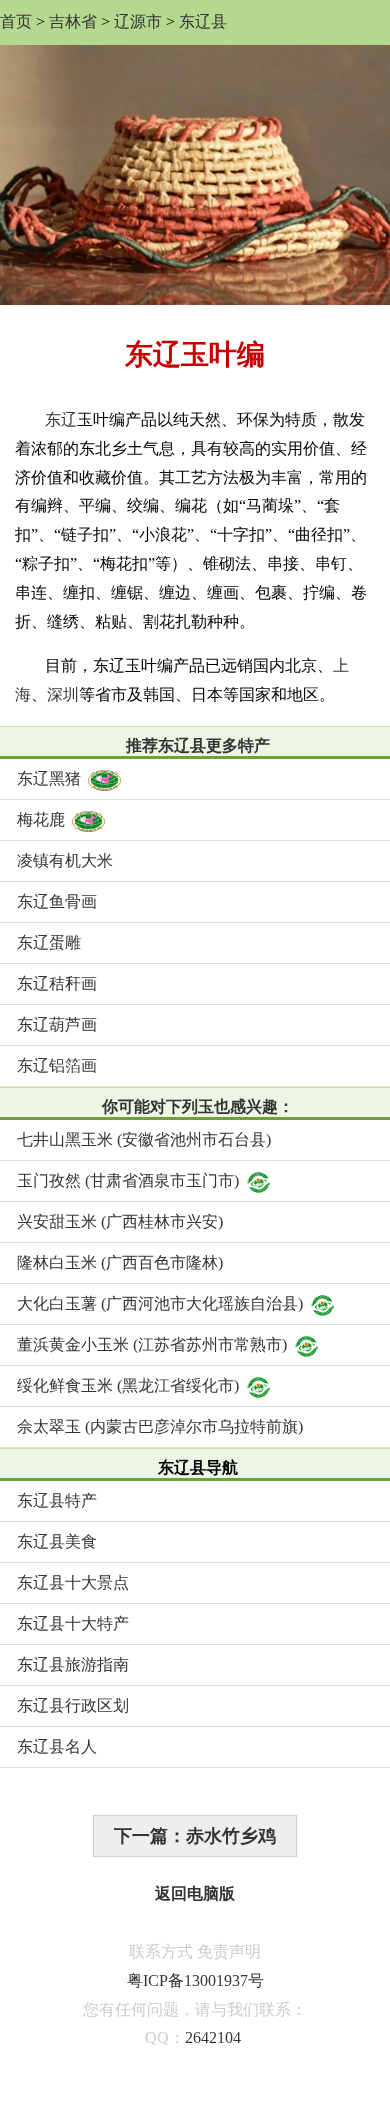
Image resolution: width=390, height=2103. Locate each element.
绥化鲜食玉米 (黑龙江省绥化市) (128, 1385)
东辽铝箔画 (57, 1065)
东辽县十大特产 (73, 1623)
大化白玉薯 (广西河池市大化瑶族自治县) (160, 1303)
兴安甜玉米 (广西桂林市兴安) (120, 1221)
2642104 (213, 2037)
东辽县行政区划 (73, 1705)
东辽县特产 (57, 1500)
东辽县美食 (57, 1541)
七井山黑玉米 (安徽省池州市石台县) (144, 1139)
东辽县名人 (57, 1746)
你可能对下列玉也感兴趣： (198, 1106)
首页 (16, 21)
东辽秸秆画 (57, 983)
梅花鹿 (41, 819)
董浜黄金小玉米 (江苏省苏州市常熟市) (152, 1344)
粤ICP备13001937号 (195, 1980)
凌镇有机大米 (65, 860)
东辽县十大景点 (73, 1582)
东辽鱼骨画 (57, 901)
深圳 (63, 694)
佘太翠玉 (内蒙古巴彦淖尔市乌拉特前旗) (160, 1426)
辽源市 (138, 21)
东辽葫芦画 (57, 1024)
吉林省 (73, 21)
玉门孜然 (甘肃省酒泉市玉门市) (128, 1180)
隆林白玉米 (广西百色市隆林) (120, 1262)
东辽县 (203, 21)
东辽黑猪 (49, 778)
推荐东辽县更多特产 (198, 745)
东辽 (61, 419)
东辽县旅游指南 (73, 1664)
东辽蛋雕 (49, 942)
